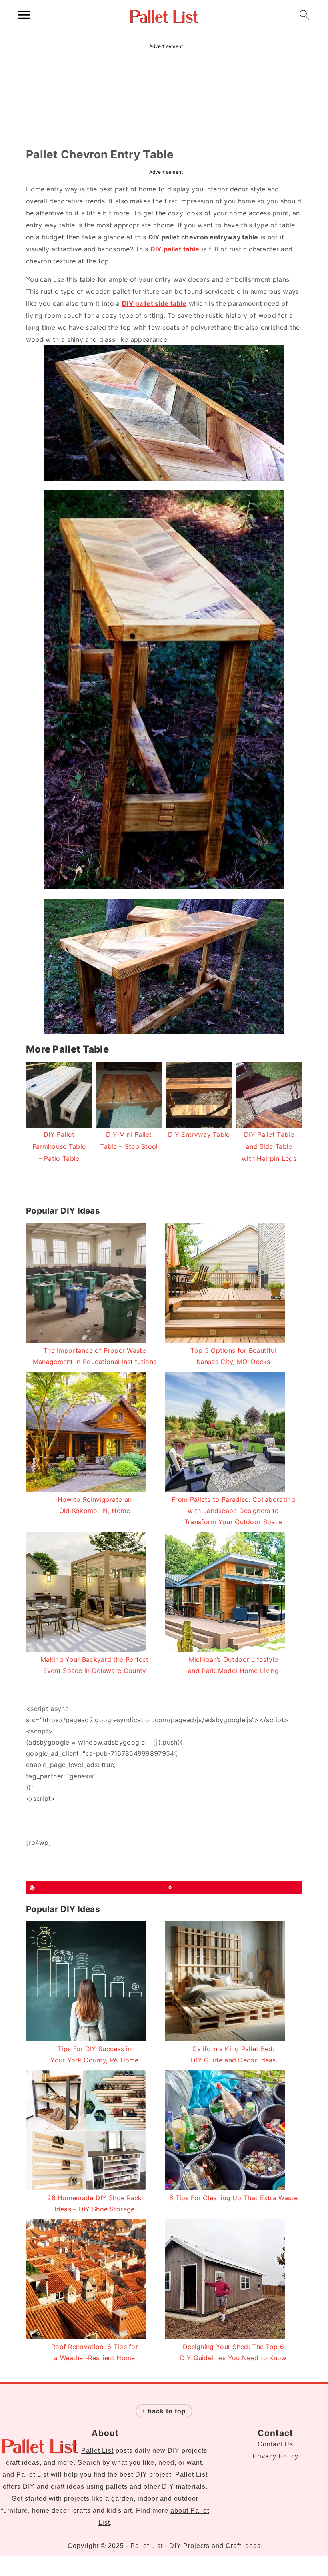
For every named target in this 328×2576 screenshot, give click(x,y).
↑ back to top (164, 2411)
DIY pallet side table (154, 303)
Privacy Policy (275, 2456)
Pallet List (97, 2451)
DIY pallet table (175, 249)
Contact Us (275, 2444)
